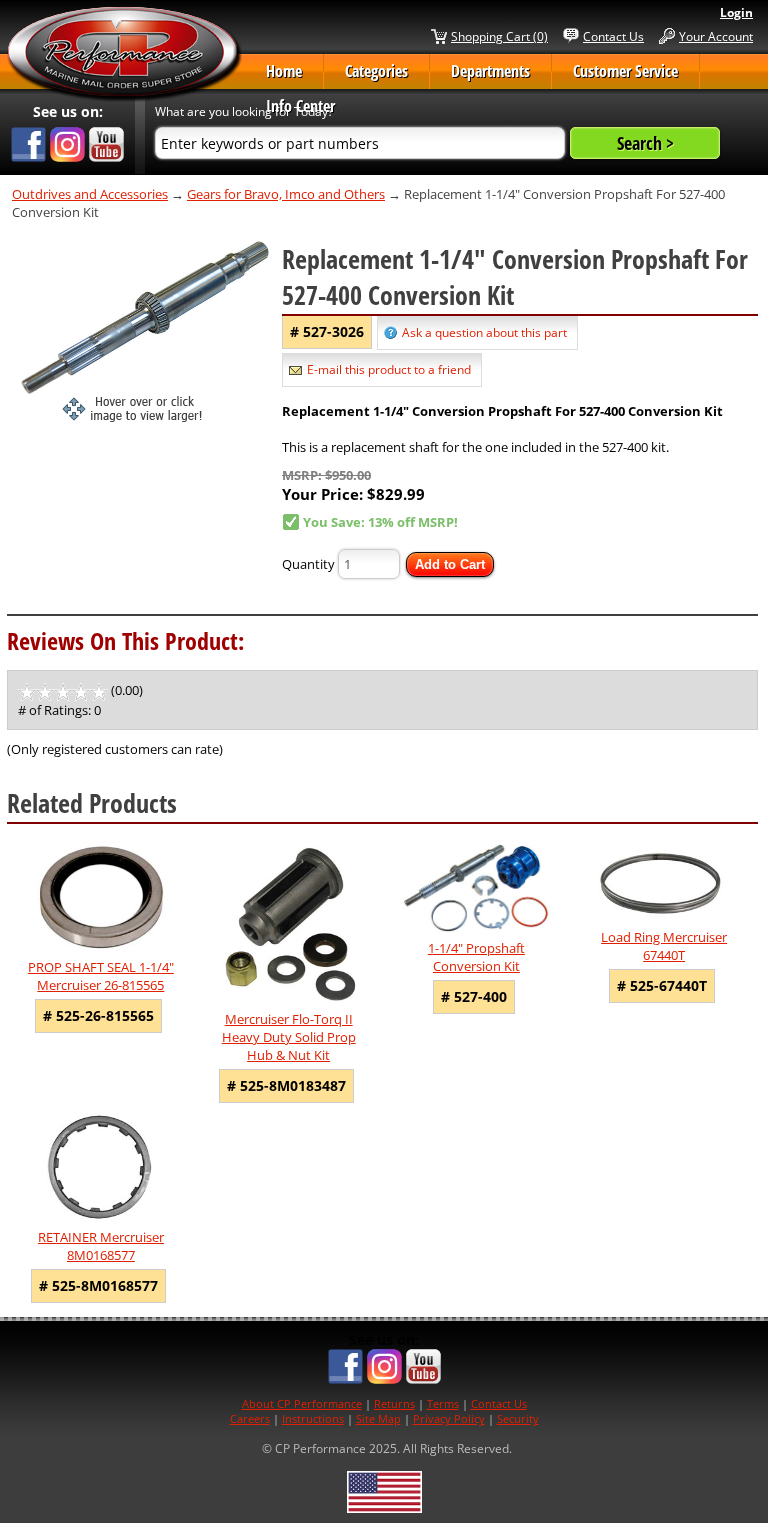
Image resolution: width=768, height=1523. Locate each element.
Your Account (716, 36)
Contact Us (613, 36)
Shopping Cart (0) (499, 36)
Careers (250, 1418)
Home (284, 71)
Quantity (308, 564)
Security (518, 1418)
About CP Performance (302, 1403)
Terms (443, 1403)
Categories (376, 71)
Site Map (378, 1418)
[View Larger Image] (145, 330)
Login (736, 12)
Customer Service (625, 71)
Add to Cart (450, 564)
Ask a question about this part (484, 332)
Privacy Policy (449, 1418)
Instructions (313, 1418)
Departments (490, 71)
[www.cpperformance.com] (124, 54)
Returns (394, 1403)
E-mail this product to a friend (389, 369)
